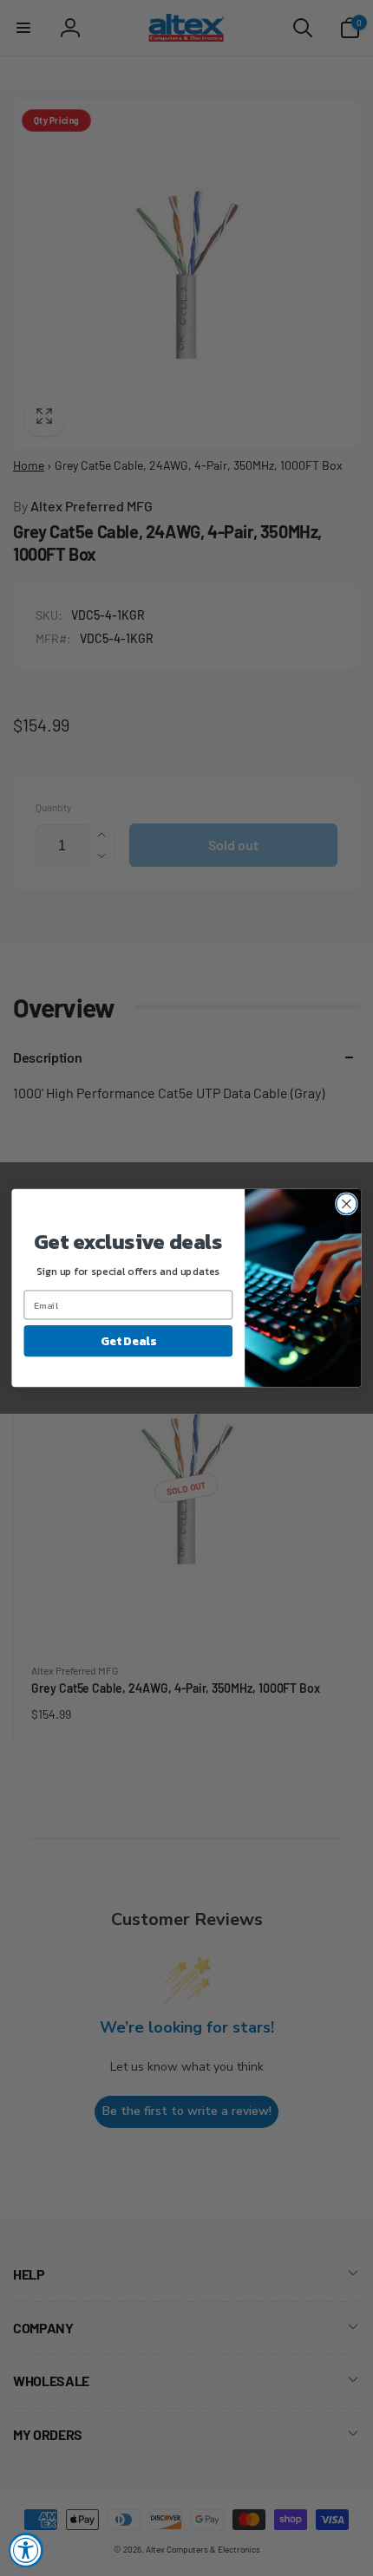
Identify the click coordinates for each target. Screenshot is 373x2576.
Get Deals (128, 1341)
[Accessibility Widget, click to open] (26, 2550)
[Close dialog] (347, 1204)
